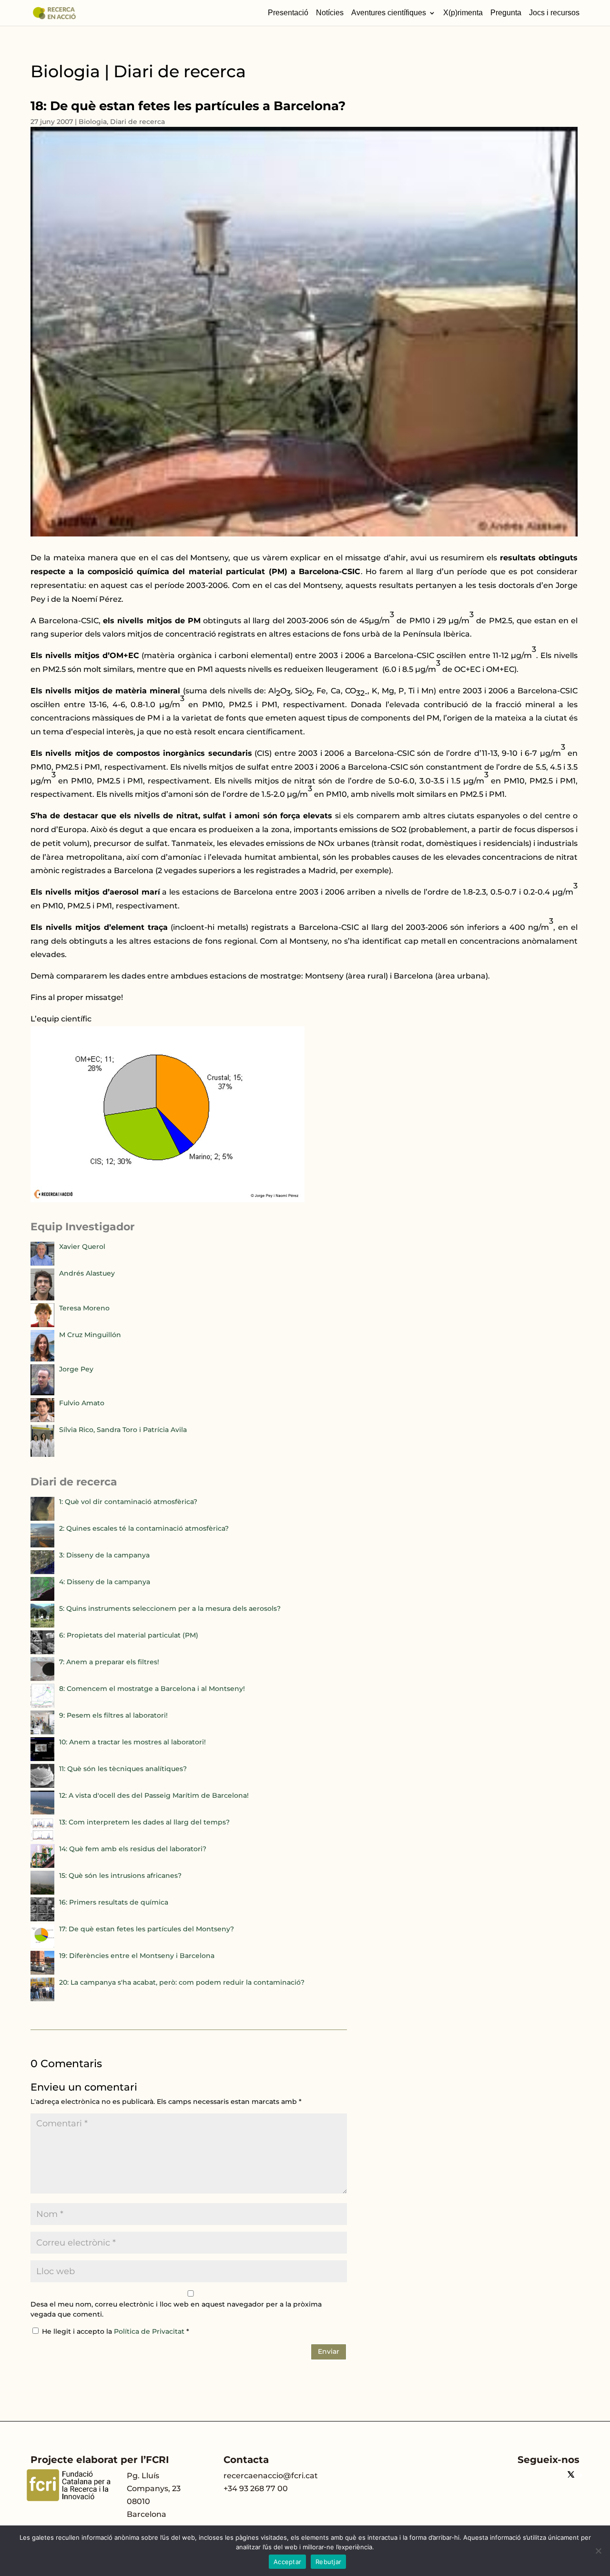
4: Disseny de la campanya (105, 1582)
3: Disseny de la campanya (104, 1555)
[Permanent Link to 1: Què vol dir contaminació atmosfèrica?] (42, 1518)
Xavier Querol (82, 1247)
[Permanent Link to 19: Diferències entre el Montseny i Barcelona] (42, 1972)
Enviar (329, 2351)
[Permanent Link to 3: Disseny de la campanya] (42, 1572)
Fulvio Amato (82, 1403)
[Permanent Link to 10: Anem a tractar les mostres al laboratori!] (42, 1759)
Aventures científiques (389, 13)
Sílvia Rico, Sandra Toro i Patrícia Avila (123, 1430)
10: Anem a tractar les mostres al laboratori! (132, 1742)
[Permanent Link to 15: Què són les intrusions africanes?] (42, 1892)
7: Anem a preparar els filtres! (109, 1662)
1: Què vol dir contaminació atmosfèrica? (128, 1502)
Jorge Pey (76, 1369)
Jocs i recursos (554, 13)
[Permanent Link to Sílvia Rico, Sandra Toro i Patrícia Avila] (42, 1454)
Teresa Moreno (84, 1308)
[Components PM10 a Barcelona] (168, 1200)
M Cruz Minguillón (90, 1335)
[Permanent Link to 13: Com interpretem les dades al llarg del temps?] (42, 1839)
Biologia (93, 122)
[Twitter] (571, 2476)
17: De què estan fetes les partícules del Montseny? (147, 1929)
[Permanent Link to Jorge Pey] (42, 1393)
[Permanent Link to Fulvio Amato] (42, 1420)
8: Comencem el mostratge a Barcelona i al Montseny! (152, 1689)
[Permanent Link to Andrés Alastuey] (42, 1298)
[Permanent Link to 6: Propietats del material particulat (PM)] (42, 1652)
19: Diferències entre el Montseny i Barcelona (137, 1956)
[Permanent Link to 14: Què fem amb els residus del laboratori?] (42, 1865)
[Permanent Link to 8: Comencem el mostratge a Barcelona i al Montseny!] (42, 1705)
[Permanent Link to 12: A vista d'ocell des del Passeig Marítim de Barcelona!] (42, 1812)
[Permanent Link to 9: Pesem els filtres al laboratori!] (42, 1732)
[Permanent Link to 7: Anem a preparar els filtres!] (42, 1679)
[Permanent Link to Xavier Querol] (42, 1263)
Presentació (288, 13)
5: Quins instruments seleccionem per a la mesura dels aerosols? (170, 1608)
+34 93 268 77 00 (256, 2488)
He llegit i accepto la (116, 2331)
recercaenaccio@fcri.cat (271, 2476)
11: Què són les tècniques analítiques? (123, 1769)
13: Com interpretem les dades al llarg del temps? (144, 1822)
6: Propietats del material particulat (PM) (129, 1635)
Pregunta (506, 13)
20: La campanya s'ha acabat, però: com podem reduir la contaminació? (182, 1982)
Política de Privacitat (150, 2331)
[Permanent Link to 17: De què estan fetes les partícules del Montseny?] (42, 1946)
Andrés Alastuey (87, 1273)
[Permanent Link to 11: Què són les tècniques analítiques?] (42, 1785)
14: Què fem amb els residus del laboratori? (133, 1849)
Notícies (330, 13)
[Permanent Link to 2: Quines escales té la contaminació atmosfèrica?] (42, 1545)
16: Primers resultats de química (114, 1902)
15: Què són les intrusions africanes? (120, 1875)
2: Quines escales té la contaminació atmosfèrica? (144, 1528)
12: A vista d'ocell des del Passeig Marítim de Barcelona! (154, 1795)
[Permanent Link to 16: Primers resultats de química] (42, 1919)
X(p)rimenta (463, 13)
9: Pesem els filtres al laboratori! (113, 1715)
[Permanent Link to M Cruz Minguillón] (42, 1359)
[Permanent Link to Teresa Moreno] (42, 1325)
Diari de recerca (137, 122)
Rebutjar (328, 2562)
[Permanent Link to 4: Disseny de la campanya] (42, 1598)
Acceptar (287, 2562)
